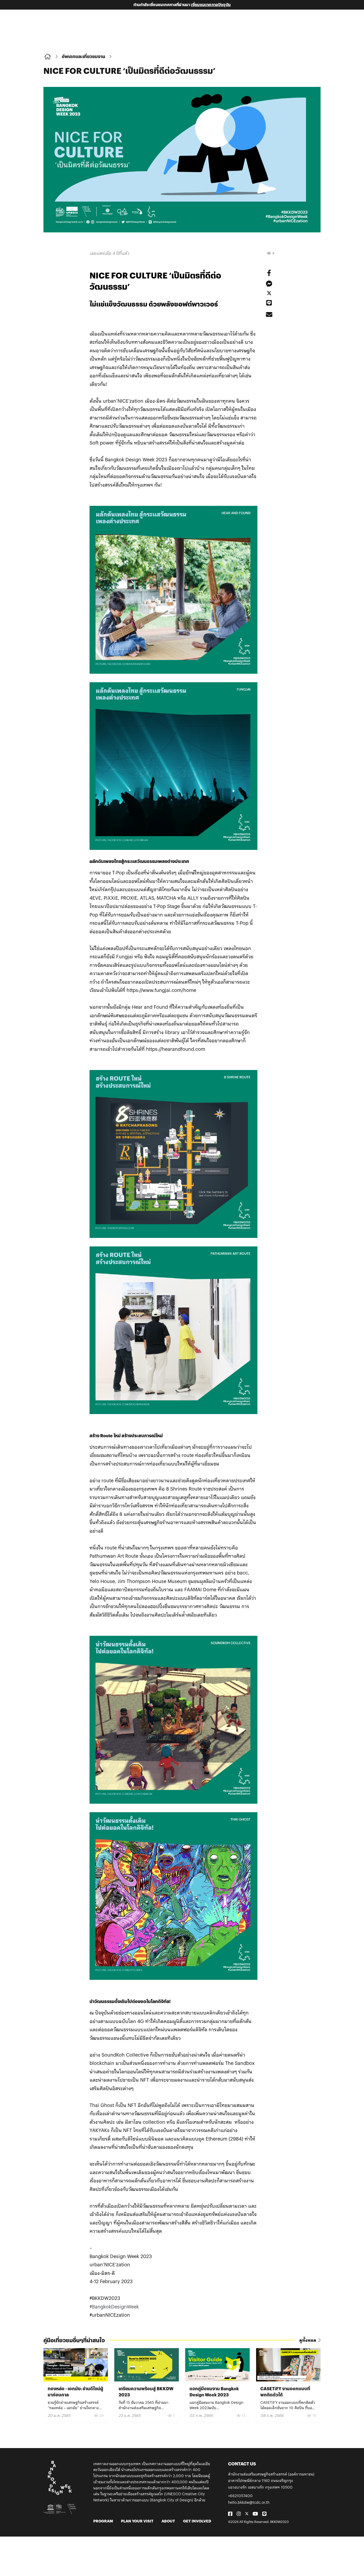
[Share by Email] (269, 314)
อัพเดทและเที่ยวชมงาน (84, 56)
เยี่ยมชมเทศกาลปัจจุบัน (211, 5)
